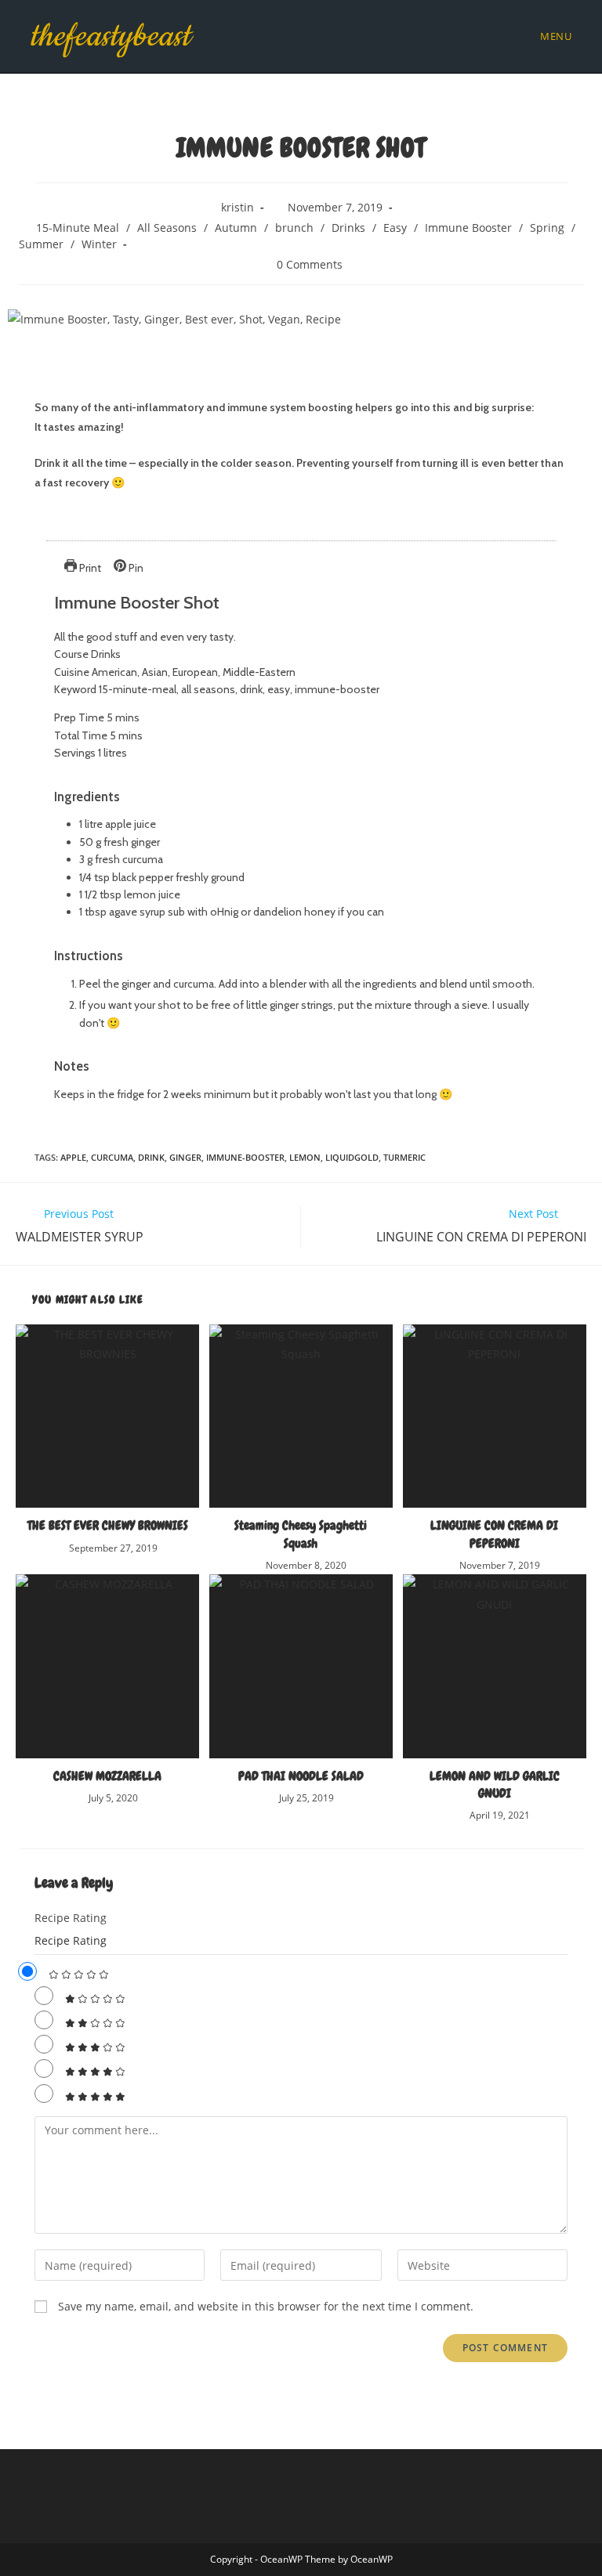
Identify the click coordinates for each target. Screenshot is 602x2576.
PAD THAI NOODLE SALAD (301, 1776)
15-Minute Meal (78, 228)
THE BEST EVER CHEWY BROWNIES (108, 1525)
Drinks (348, 228)
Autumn (236, 228)
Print (89, 568)
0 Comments (310, 264)
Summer (41, 244)
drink (151, 1157)
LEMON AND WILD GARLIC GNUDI (495, 1785)
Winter (99, 244)
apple (73, 1157)
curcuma (112, 1157)
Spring (547, 228)
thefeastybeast (110, 36)
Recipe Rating (71, 1918)
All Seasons (167, 228)
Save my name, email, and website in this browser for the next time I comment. (266, 2306)
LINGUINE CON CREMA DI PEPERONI (494, 1534)
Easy (395, 228)
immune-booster (245, 1157)
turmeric (404, 1157)
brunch (294, 228)
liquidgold (352, 1157)
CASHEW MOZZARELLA (107, 1776)
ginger (185, 1157)
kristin (238, 207)
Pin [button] (135, 568)
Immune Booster (468, 228)
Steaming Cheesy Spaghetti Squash (301, 1534)
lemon (305, 1157)
